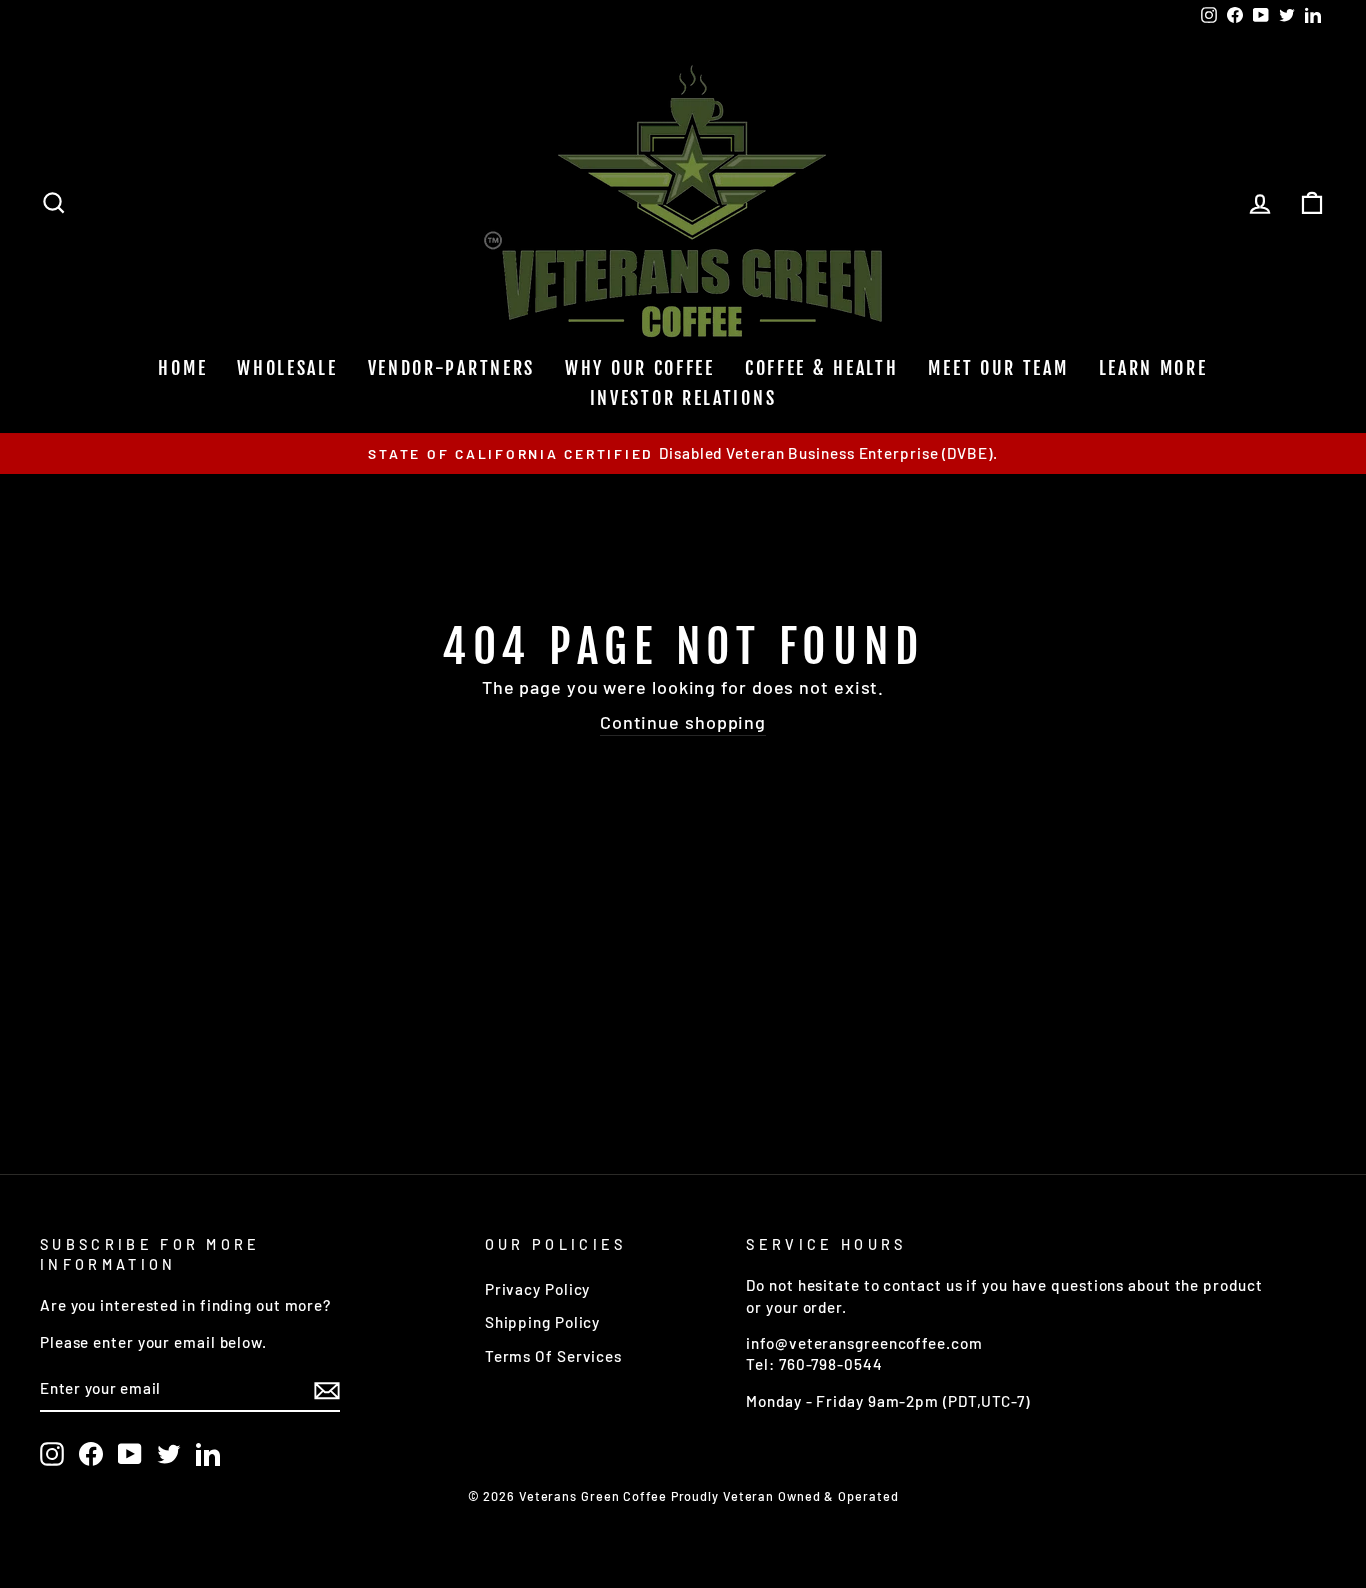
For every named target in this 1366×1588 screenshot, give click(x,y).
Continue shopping (683, 722)
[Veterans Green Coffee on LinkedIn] (208, 1454)
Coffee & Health (822, 368)
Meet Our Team (998, 368)
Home (182, 368)
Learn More (1153, 368)
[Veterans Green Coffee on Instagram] (52, 1454)
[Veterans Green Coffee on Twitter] (169, 1454)
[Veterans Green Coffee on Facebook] (91, 1454)
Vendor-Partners (452, 368)
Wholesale (287, 368)
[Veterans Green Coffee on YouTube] (130, 1454)
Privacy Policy (538, 1289)
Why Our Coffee (640, 368)
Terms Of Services (553, 1356)
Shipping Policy (543, 1322)
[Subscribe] (327, 1390)
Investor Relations (683, 398)
